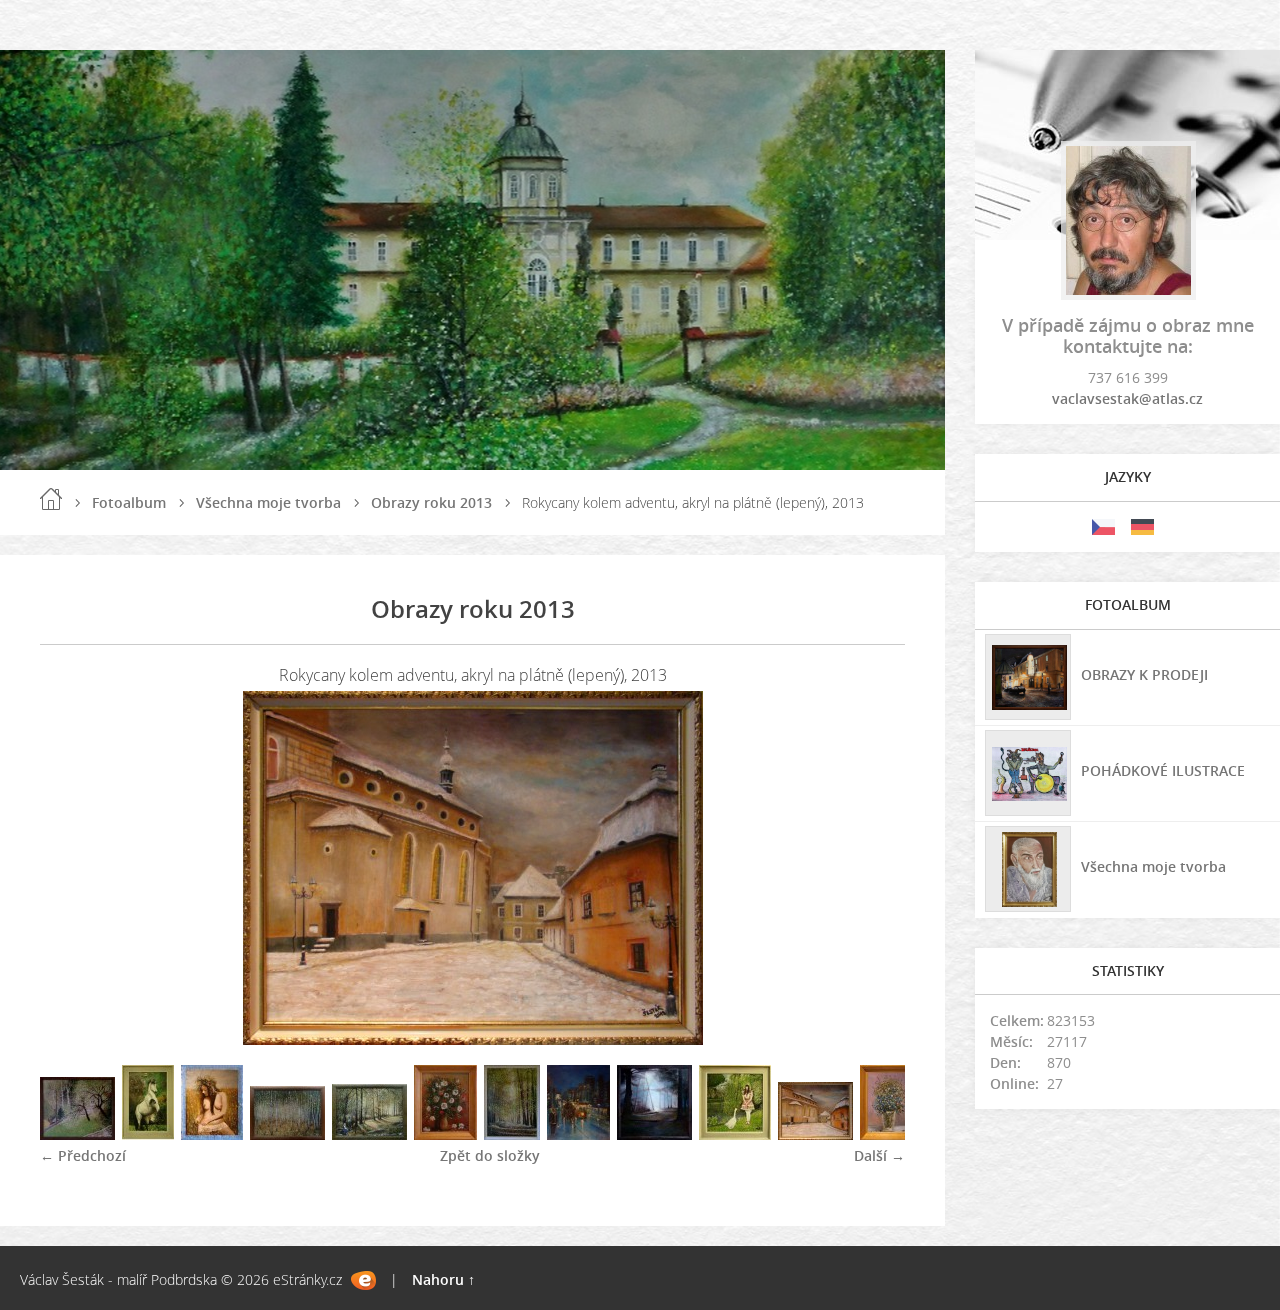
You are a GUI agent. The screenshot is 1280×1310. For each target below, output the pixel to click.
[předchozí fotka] (72, 868)
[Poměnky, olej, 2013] (891, 1134)
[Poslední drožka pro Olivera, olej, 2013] (578, 1134)
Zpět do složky (490, 1155)
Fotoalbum (129, 502)
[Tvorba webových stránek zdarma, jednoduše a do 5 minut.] (363, 1280)
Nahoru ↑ (443, 1279)
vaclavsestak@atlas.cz (1127, 398)
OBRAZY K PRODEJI (1144, 674)
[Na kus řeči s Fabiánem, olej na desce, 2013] (369, 1134)
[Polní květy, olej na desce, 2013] (445, 1134)
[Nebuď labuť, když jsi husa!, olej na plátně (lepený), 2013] (735, 1134)
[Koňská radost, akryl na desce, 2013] (148, 1134)
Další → (879, 1155)
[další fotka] (872, 868)
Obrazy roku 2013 (431, 502)
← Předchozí (83, 1155)
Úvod (51, 499)
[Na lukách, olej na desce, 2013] (212, 1134)
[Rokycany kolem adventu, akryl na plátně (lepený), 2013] (815, 1134)
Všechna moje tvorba (268, 502)
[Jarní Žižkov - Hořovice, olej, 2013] (77, 1134)
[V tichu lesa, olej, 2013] (512, 1134)
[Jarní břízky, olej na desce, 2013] (287, 1134)
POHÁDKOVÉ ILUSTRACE (1163, 770)
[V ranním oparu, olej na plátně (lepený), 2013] (654, 1134)
